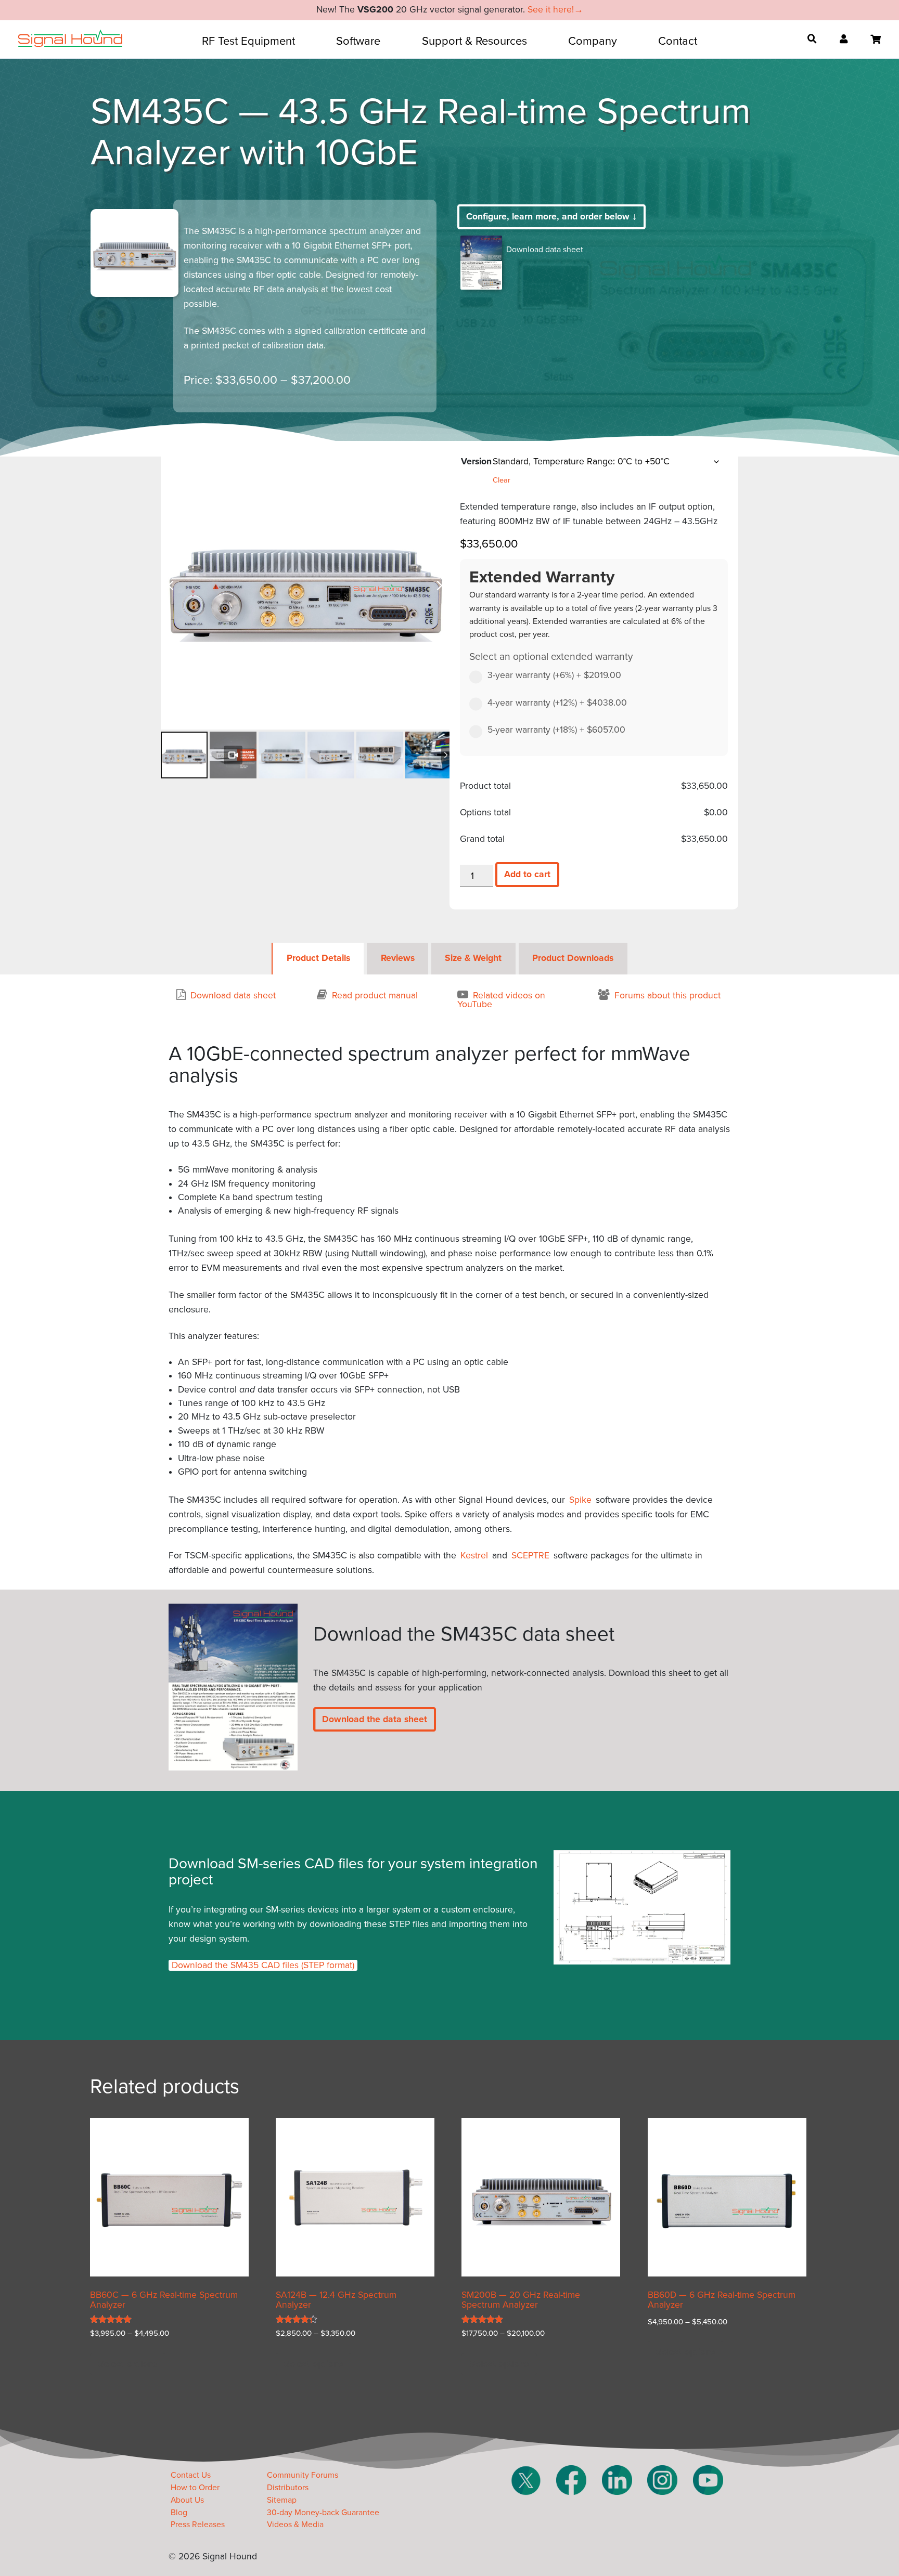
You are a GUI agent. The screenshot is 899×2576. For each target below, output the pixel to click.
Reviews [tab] (398, 958)
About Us (187, 2500)
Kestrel (474, 1556)
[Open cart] (876, 40)
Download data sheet (545, 250)
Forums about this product (667, 996)
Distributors (288, 2488)
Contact (678, 41)
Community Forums (303, 2475)
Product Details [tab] (318, 958)
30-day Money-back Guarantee (323, 2513)
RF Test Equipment (248, 41)
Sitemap (282, 2500)
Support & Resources (474, 41)
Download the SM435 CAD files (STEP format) (263, 1965)
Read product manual (375, 996)
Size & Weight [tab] (473, 958)
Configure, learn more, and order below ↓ (551, 217)
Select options (128, 2364)
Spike (580, 1500)
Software (358, 41)
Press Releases (198, 2525)
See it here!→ (555, 10)
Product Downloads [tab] (573, 958)
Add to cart (527, 874)
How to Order (195, 2488)
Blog (179, 2513)
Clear (502, 480)
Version (476, 461)
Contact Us (191, 2475)
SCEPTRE (530, 1556)
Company (593, 41)
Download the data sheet (375, 1719)
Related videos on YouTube (501, 1000)
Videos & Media (295, 2525)
